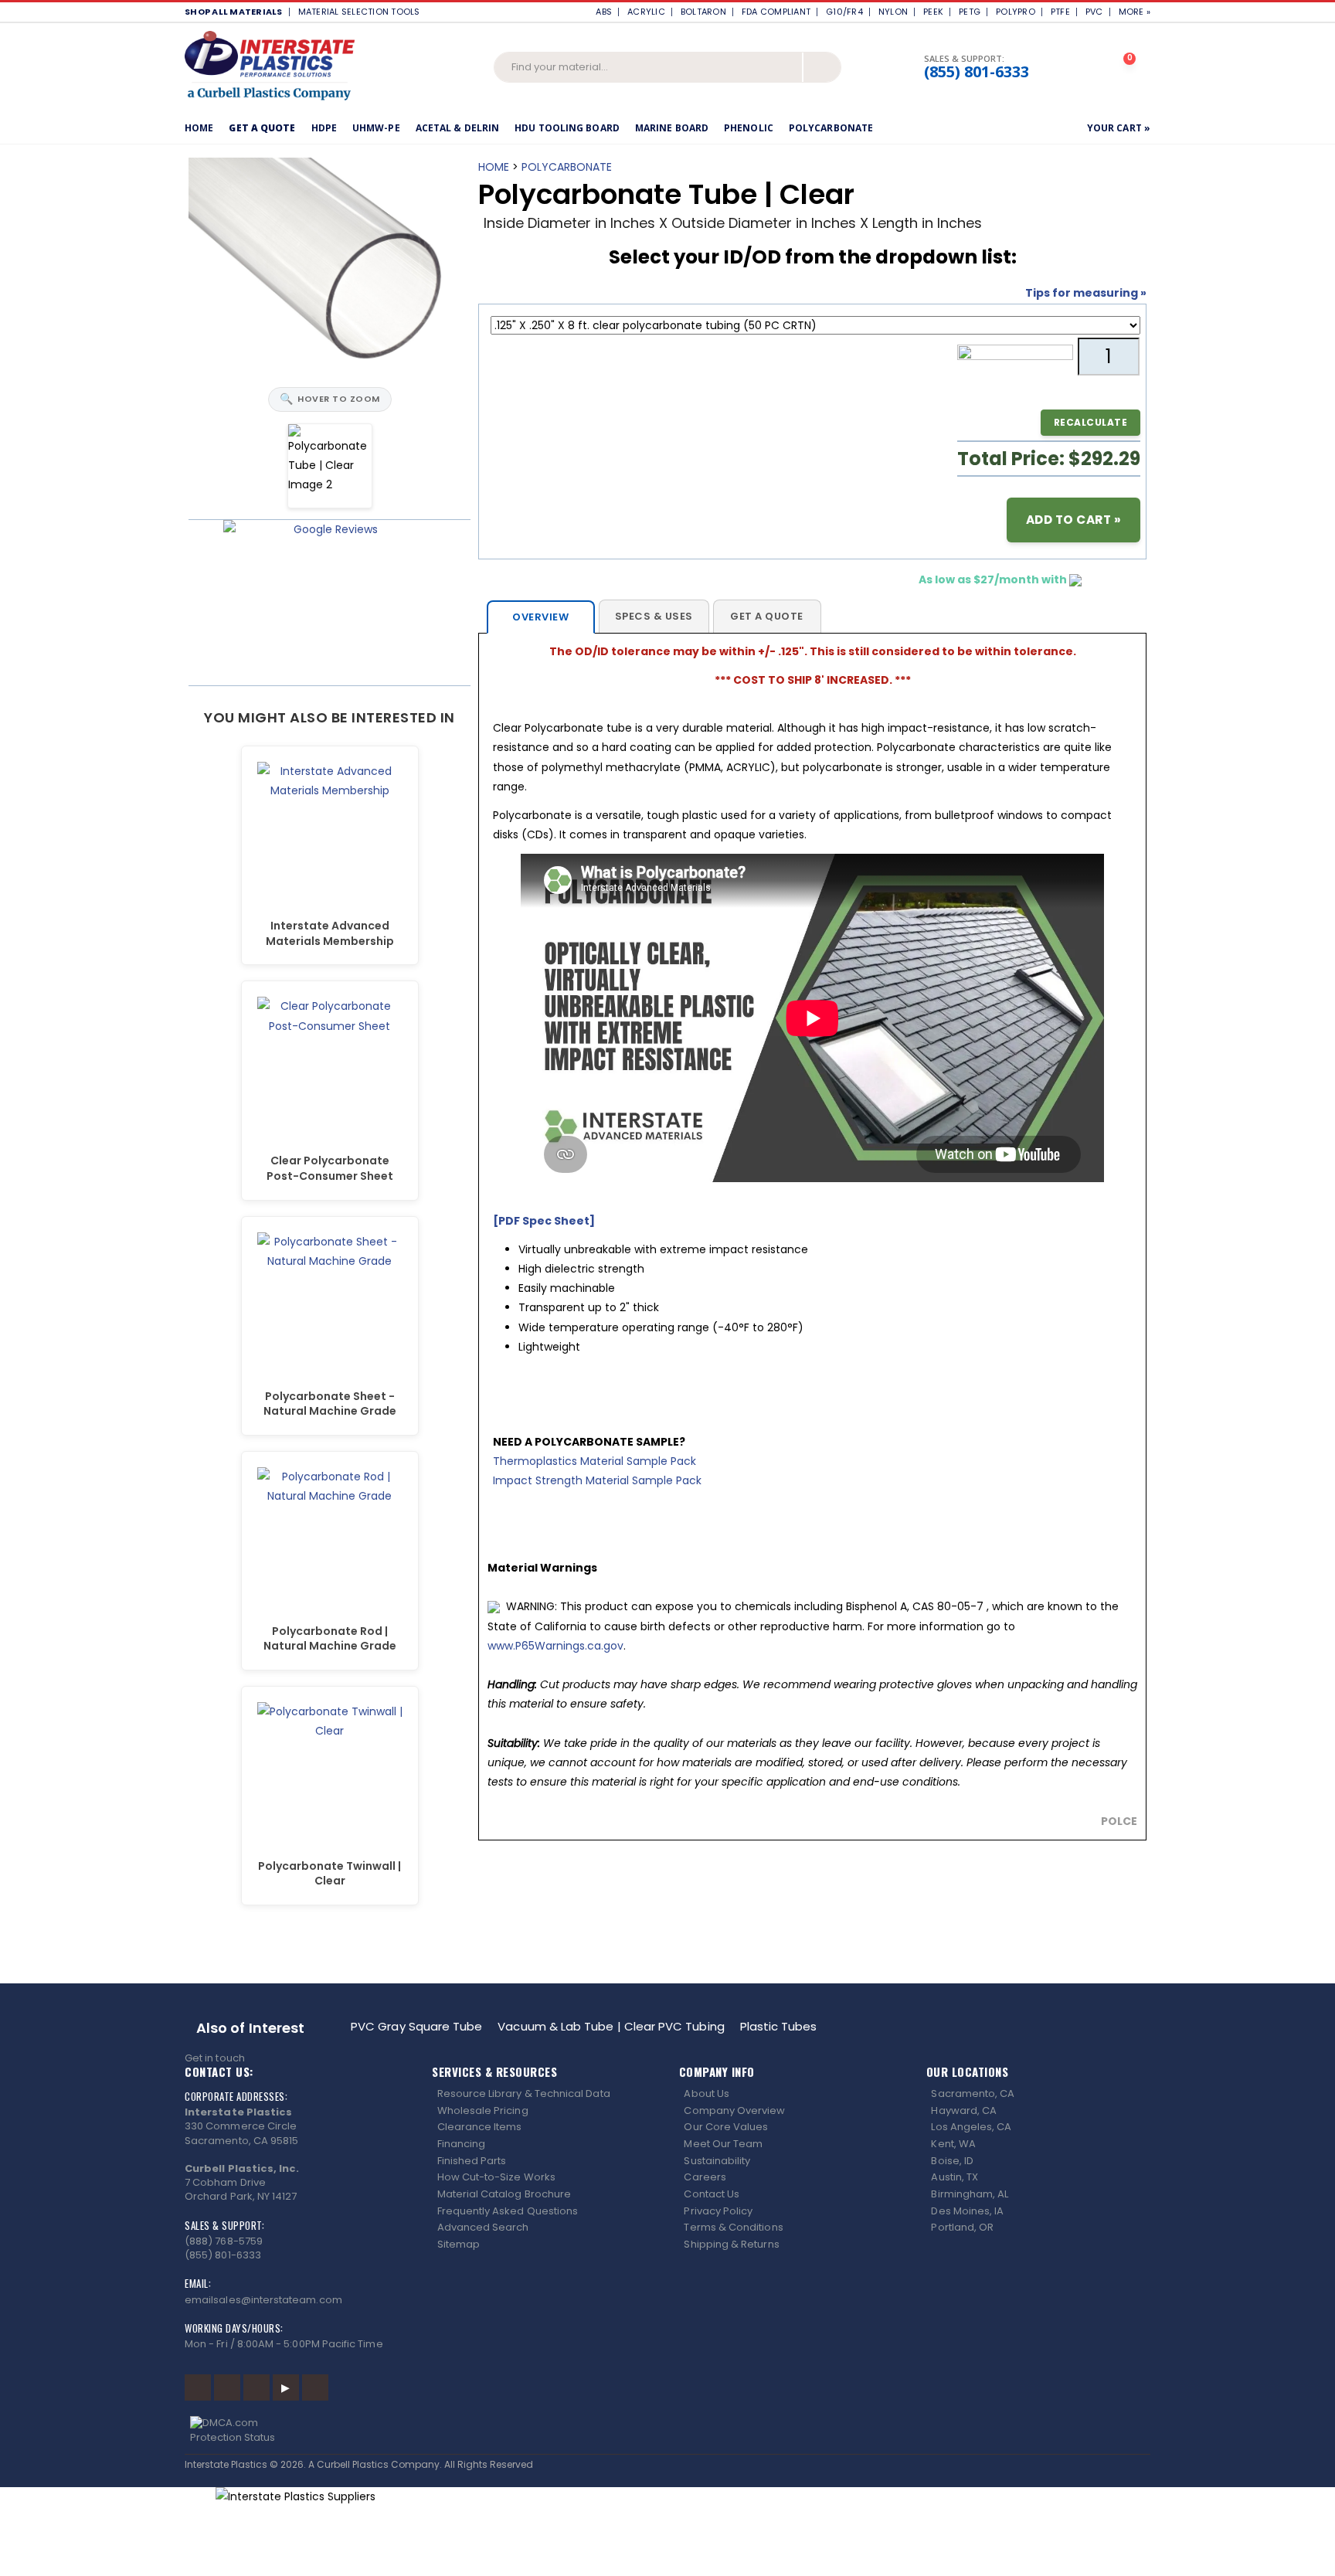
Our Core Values (726, 2127)
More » (1135, 12)
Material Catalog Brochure (504, 2194)
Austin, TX (955, 2177)
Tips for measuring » (1086, 293)
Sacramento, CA (973, 2093)
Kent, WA (953, 2144)
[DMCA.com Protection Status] (668, 2430)
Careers (705, 2177)
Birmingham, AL (970, 2194)
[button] (1131, 68)
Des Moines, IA (967, 2211)
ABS (604, 12)
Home (199, 128)
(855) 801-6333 (977, 72)
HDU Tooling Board (567, 128)
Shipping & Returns (731, 2244)
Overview (540, 617)
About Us (707, 2093)
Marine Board (672, 128)
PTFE (1060, 12)
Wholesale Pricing (483, 2110)
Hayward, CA (964, 2110)
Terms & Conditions (733, 2227)
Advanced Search (483, 2227)
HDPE (324, 128)
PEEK (933, 12)
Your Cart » (1119, 128)
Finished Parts (472, 2161)
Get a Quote (262, 128)
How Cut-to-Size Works (496, 2177)
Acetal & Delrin (458, 128)
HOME (494, 167)
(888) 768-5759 (224, 2241)
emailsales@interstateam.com (263, 2300)
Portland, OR (962, 2227)
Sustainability (717, 2161)
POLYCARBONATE (567, 167)
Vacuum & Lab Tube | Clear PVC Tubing (611, 2026)
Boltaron (703, 12)
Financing (462, 2144)
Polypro (1016, 12)
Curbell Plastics (353, 2464)
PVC (1094, 12)
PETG (970, 12)
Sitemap (459, 2244)
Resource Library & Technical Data (524, 2093)
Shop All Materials (234, 12)
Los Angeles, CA (971, 2127)
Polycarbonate (831, 128)
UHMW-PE (376, 128)
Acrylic (646, 12)
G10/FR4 (844, 12)
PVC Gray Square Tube (416, 2026)
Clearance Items (480, 2127)
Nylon (893, 12)
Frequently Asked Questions (508, 2211)
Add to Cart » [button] (1074, 520)
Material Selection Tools (363, 12)
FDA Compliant (776, 12)
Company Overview (734, 2110)
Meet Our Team (723, 2144)
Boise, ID (952, 2161)
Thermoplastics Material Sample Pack (594, 1461)
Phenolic (749, 128)
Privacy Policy (718, 2211)
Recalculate (1091, 422)
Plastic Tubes (779, 2026)
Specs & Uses (654, 616)
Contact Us (712, 2194)
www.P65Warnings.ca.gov (555, 1646)
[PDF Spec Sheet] (544, 1221)
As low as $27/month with (994, 579)
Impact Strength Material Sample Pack (597, 1480)
